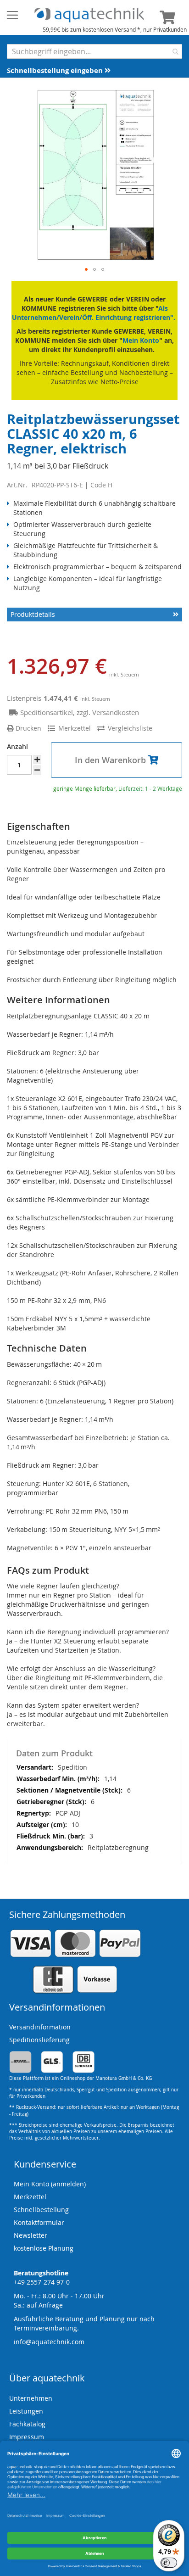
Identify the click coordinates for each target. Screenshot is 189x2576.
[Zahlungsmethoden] (75, 1992)
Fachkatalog (27, 2424)
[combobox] (94, 51)
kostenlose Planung (44, 2248)
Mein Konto (141, 340)
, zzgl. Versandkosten (106, 712)
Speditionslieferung (39, 2040)
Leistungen (26, 2411)
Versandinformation (40, 2027)
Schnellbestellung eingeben (56, 70)
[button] (86, 269)
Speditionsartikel (47, 712)
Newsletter (31, 2235)
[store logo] (89, 15)
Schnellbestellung (41, 2210)
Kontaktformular (39, 2222)
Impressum (27, 2437)
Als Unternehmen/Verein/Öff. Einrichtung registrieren (91, 313)
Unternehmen (31, 2398)
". (173, 317)
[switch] (169, 2563)
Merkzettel (30, 2197)
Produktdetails (33, 614)
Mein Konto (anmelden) (50, 2184)
